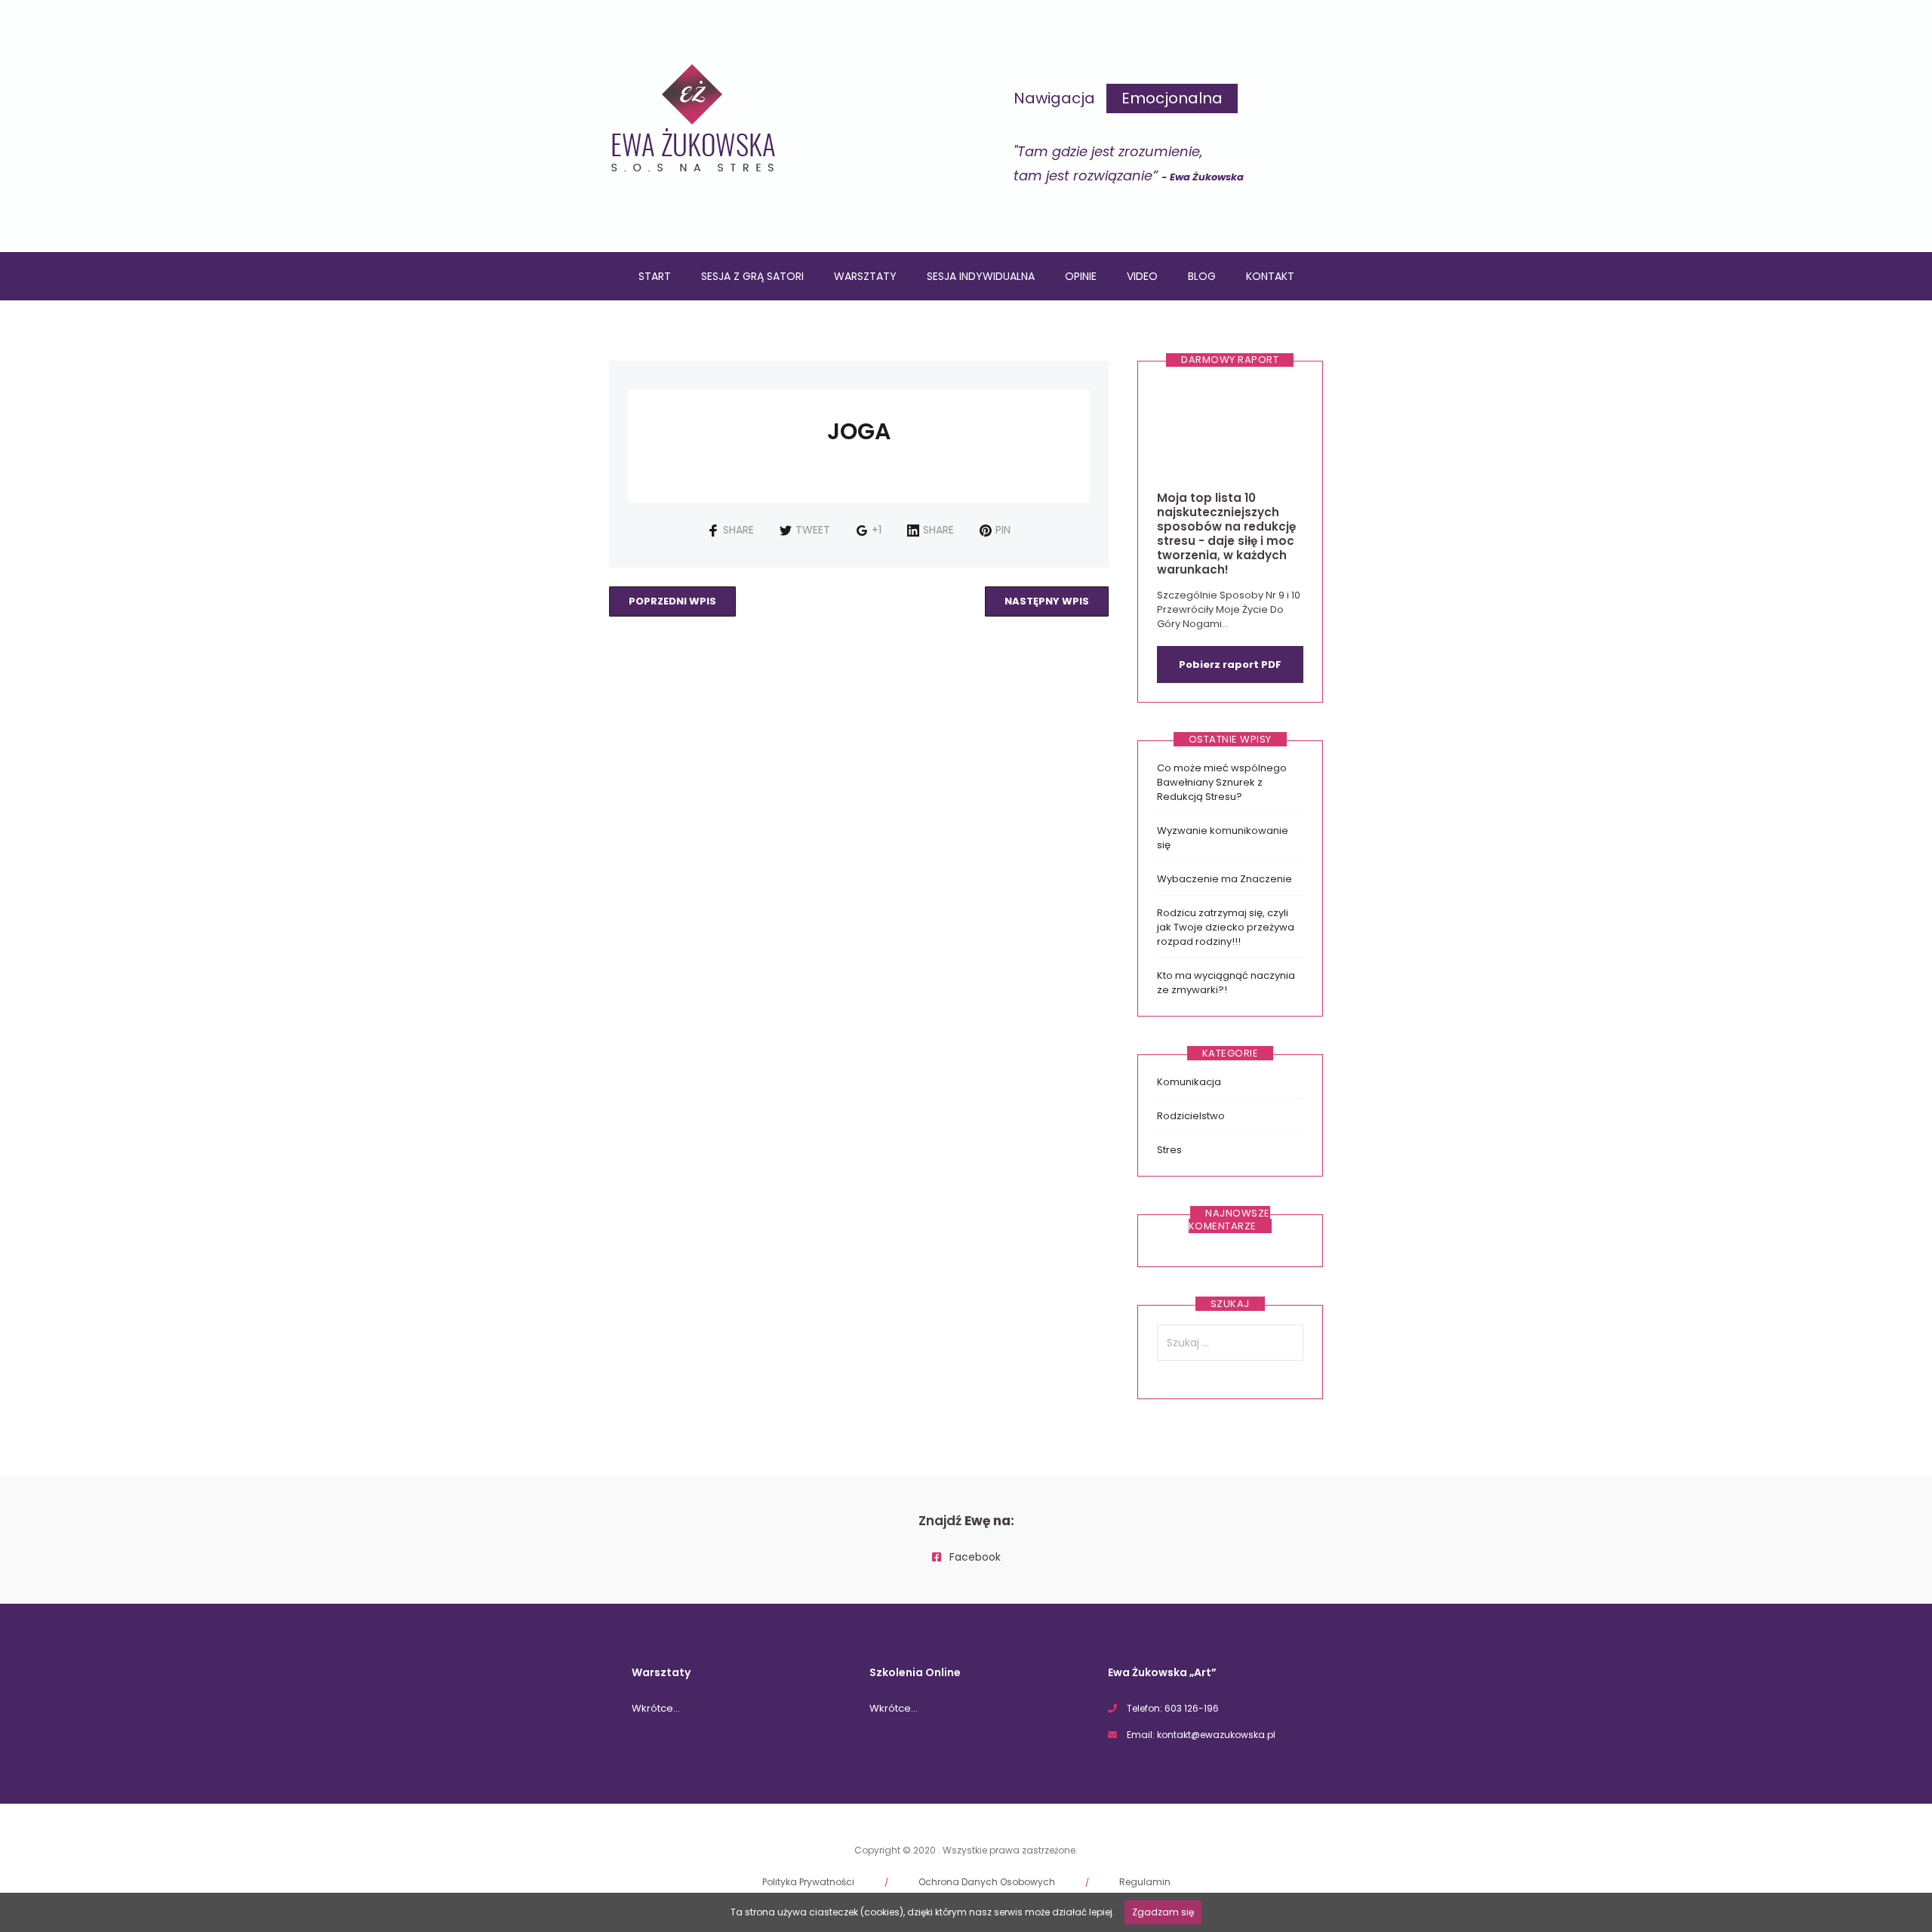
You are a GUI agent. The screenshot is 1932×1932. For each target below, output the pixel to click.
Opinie (1081, 276)
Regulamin (1145, 1882)
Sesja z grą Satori (752, 276)
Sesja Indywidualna (981, 276)
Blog (1202, 276)
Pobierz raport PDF (1230, 665)
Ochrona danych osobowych (987, 1882)
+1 (877, 530)
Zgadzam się (1163, 1912)
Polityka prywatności (808, 1882)
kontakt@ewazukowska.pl (1216, 1735)
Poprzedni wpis (672, 601)
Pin (1003, 530)
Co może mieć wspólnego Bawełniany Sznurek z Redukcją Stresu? (1222, 782)
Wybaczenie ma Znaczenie (1224, 879)
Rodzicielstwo (1191, 1116)
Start (655, 276)
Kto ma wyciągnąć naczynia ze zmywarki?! (1226, 983)
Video (1142, 276)
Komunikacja (1189, 1082)
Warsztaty (865, 276)
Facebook (974, 1557)
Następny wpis (1047, 601)
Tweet (813, 530)
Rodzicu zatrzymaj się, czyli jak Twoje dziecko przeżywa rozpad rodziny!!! (1226, 927)
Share (738, 530)
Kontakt (1270, 276)
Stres (1169, 1150)
